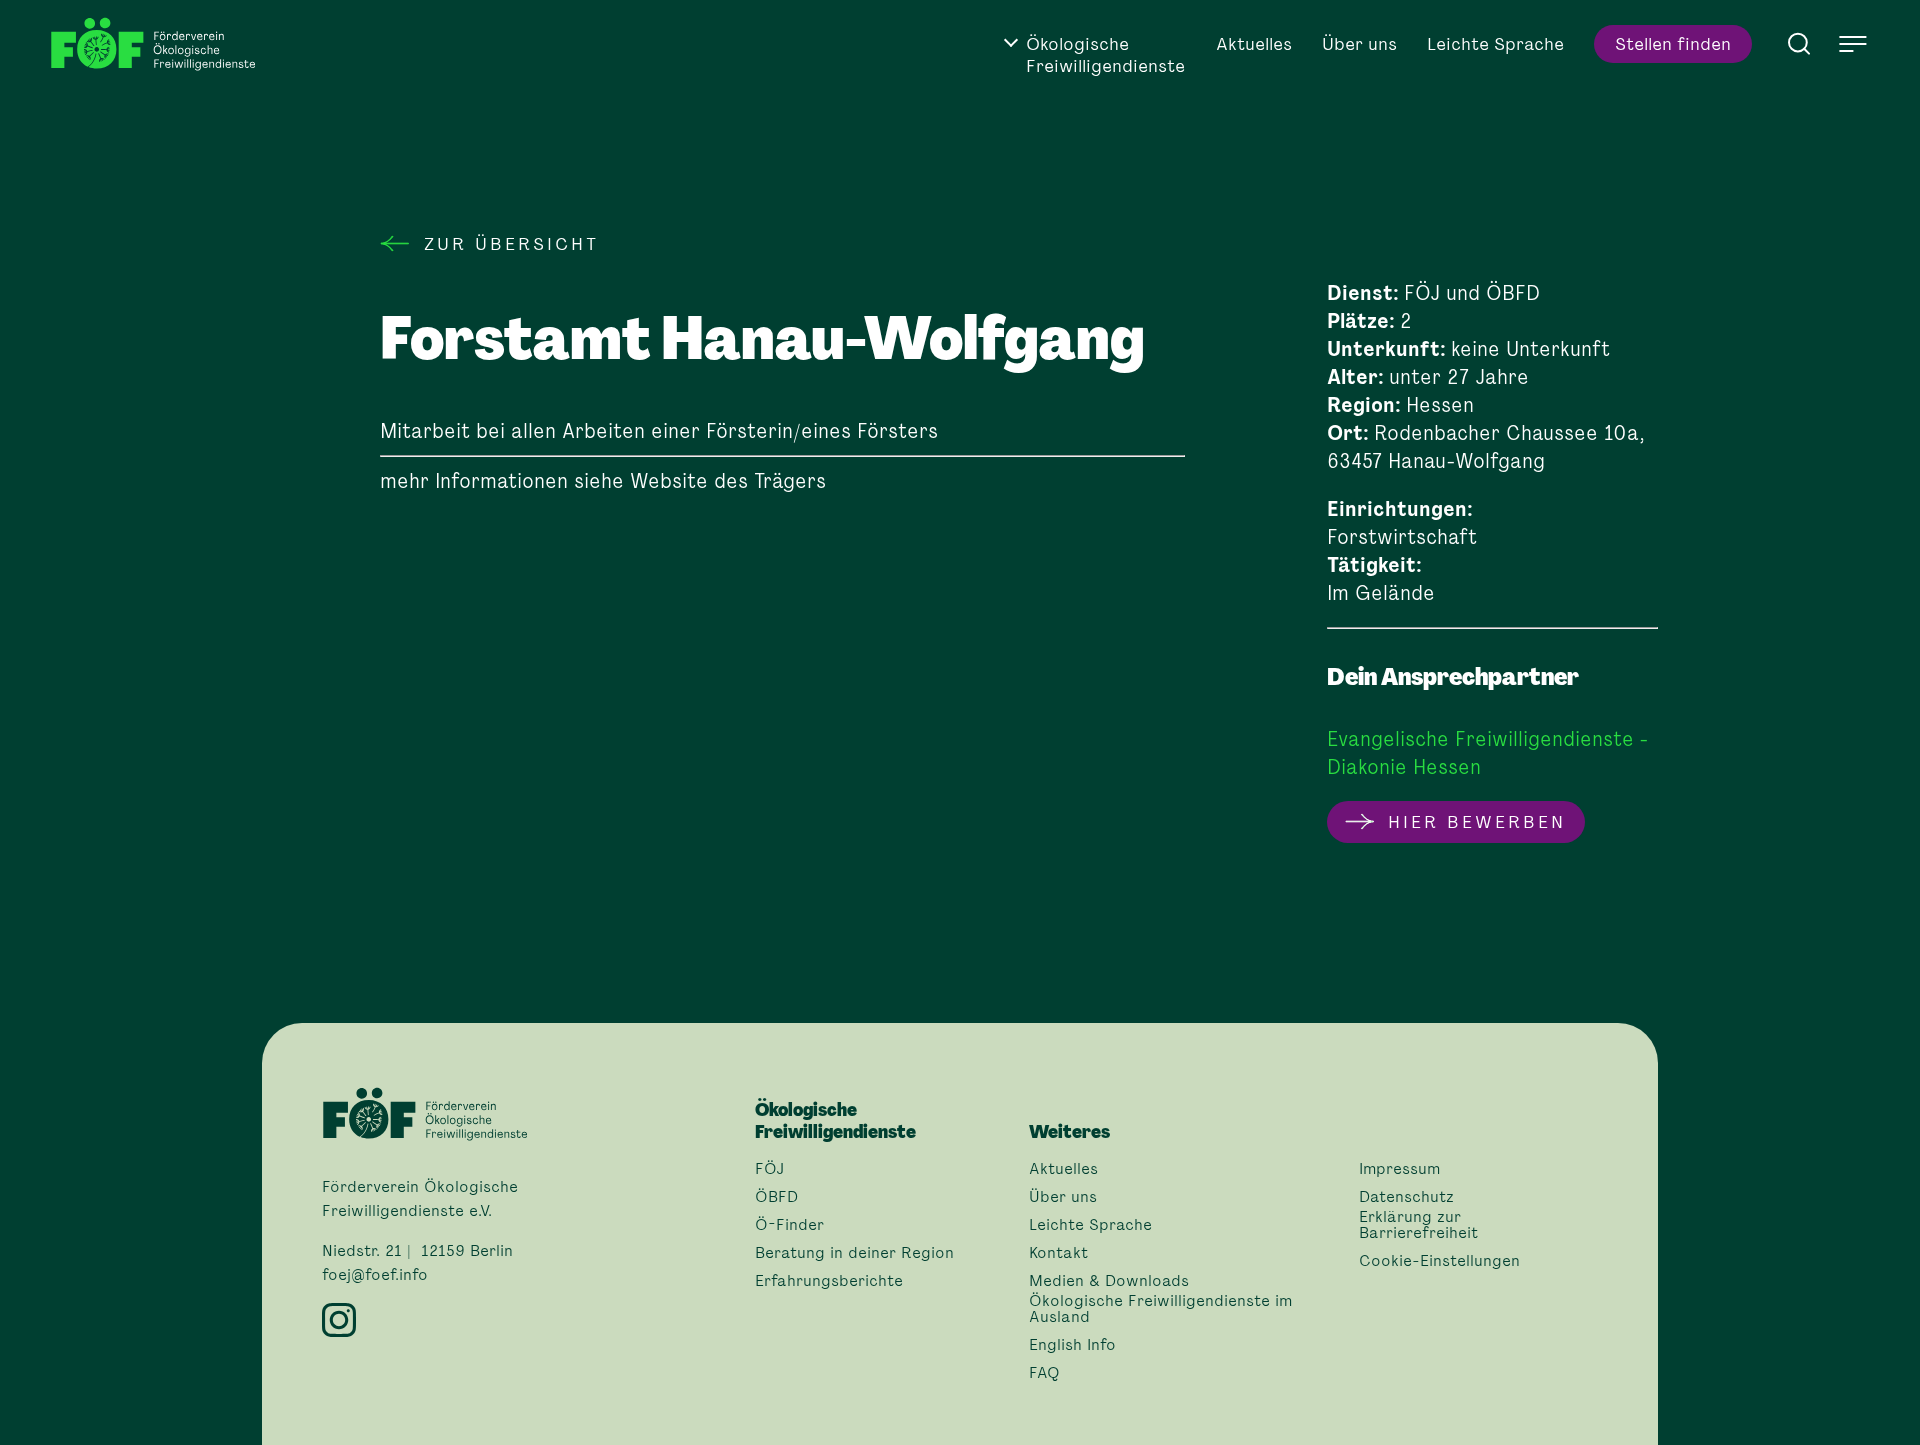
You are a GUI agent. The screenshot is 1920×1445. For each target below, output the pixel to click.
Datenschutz (1406, 1197)
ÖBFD (776, 1197)
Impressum (1399, 1169)
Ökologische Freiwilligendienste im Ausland (1160, 1309)
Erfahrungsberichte (829, 1281)
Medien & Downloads (1109, 1281)
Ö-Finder (789, 1225)
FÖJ (769, 1169)
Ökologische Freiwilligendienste (1105, 55)
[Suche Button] (1799, 42)
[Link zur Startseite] (160, 44)
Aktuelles (1254, 44)
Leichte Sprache (1495, 44)
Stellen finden (1673, 44)
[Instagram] (526, 1320)
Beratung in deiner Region (854, 1253)
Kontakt (1058, 1253)
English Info (1072, 1345)
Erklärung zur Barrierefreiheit (1418, 1225)
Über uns (1359, 44)
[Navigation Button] (1853, 44)
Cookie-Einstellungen (1439, 1261)
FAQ (1044, 1373)
